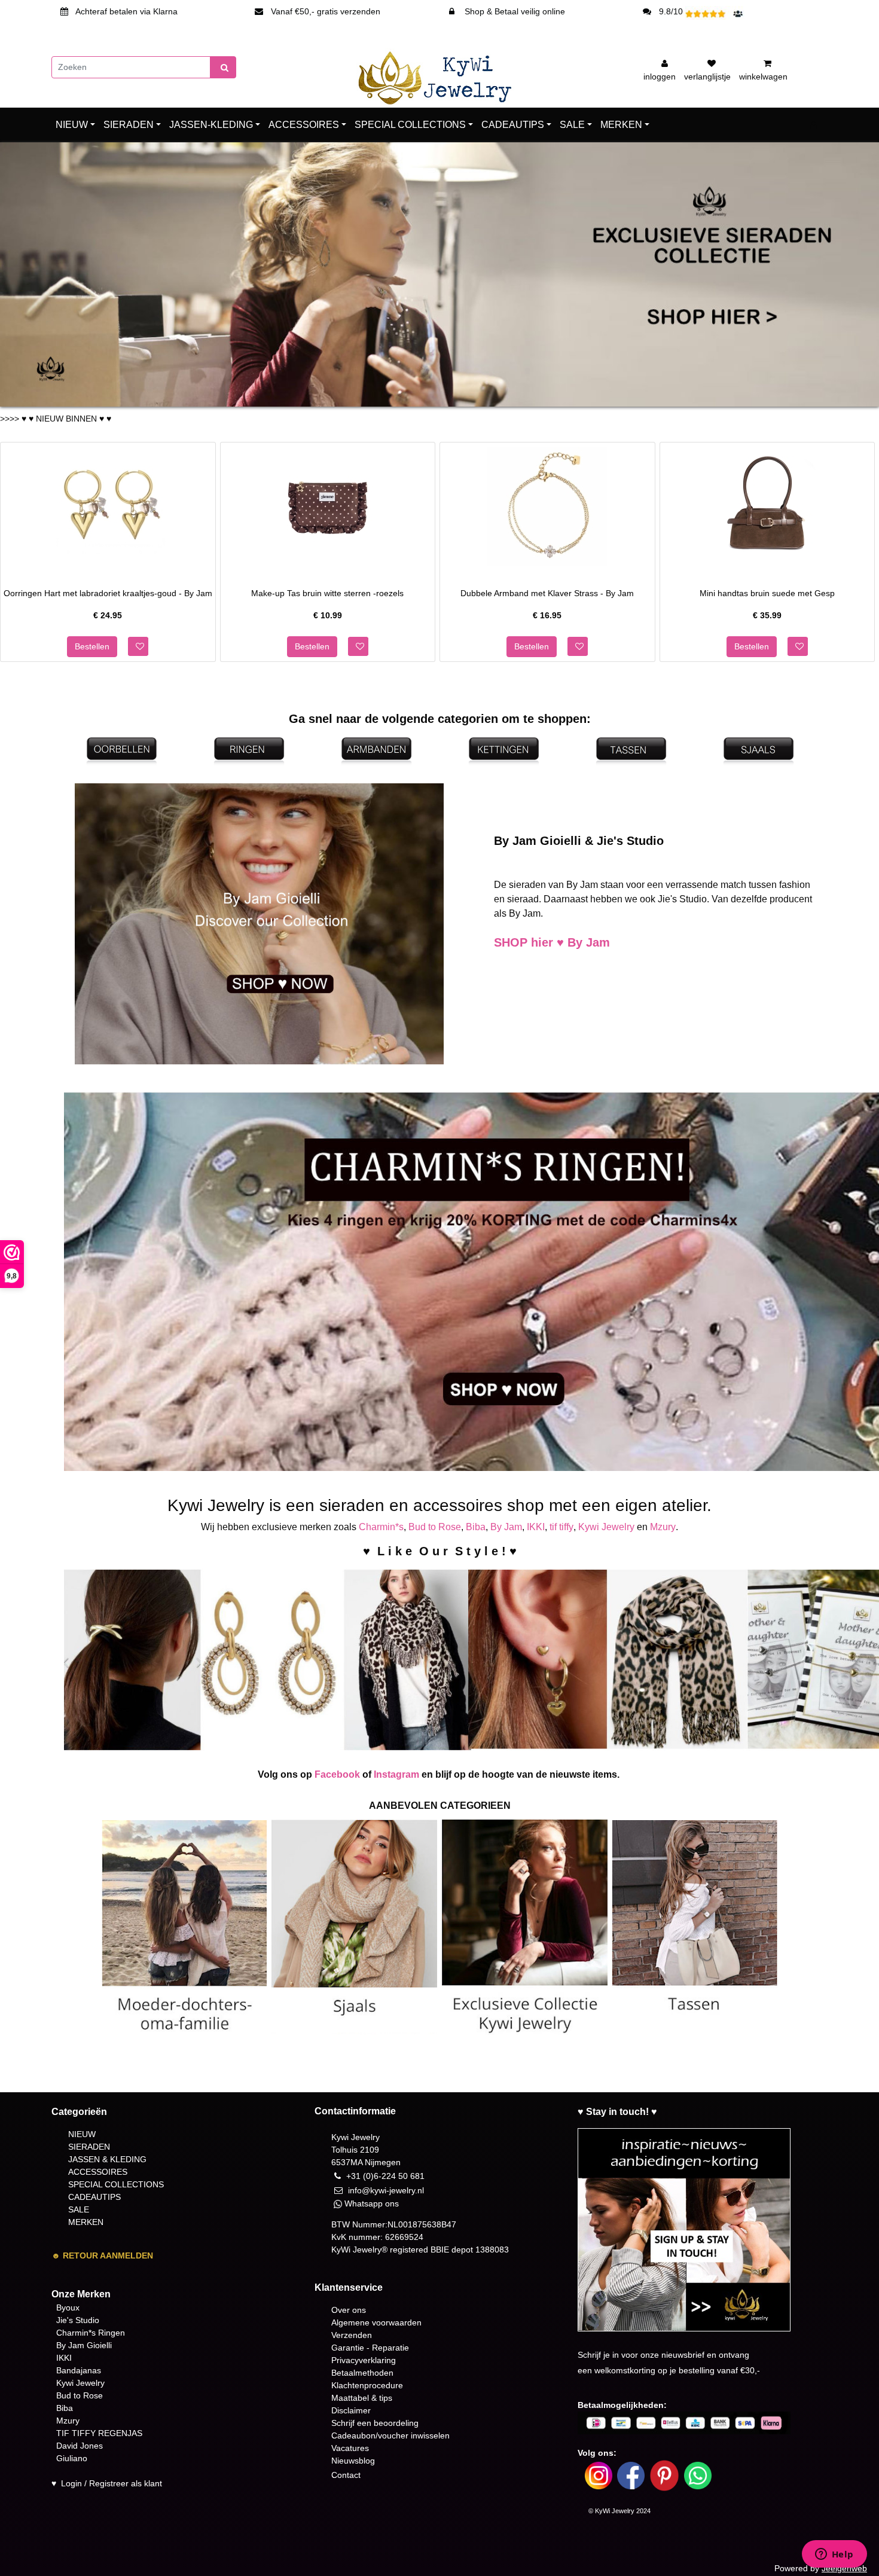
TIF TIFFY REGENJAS (99, 2433)
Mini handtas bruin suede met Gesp (767, 593)
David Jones (80, 2446)
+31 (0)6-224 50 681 (385, 2176)
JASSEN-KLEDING (211, 125)
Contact (346, 2475)
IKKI (536, 1527)
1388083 (492, 2250)
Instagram (396, 1774)
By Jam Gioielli (84, 2345)
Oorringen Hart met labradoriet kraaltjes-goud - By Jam (108, 593)
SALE (572, 125)
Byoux (68, 2308)
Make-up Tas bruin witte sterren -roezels (327, 593)
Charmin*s (381, 1527)
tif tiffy (561, 1527)
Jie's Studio (78, 2320)
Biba (476, 1527)
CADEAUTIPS (513, 125)
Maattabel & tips (362, 2398)
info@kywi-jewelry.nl (386, 2190)
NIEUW (72, 125)
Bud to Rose (435, 1527)
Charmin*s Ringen (91, 2333)
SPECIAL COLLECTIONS (410, 125)
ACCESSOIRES (304, 125)
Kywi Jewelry (606, 1527)
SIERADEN (129, 125)
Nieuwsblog (353, 2461)
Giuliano (72, 2458)
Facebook (337, 1774)
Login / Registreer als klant (112, 2483)
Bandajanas (79, 2370)
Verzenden (352, 2335)
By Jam (506, 1527)
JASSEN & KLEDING (107, 2159)
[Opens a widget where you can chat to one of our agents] (834, 2555)
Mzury (663, 1527)
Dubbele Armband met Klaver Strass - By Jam (547, 593)
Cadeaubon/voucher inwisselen (390, 2435)
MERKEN (621, 125)
